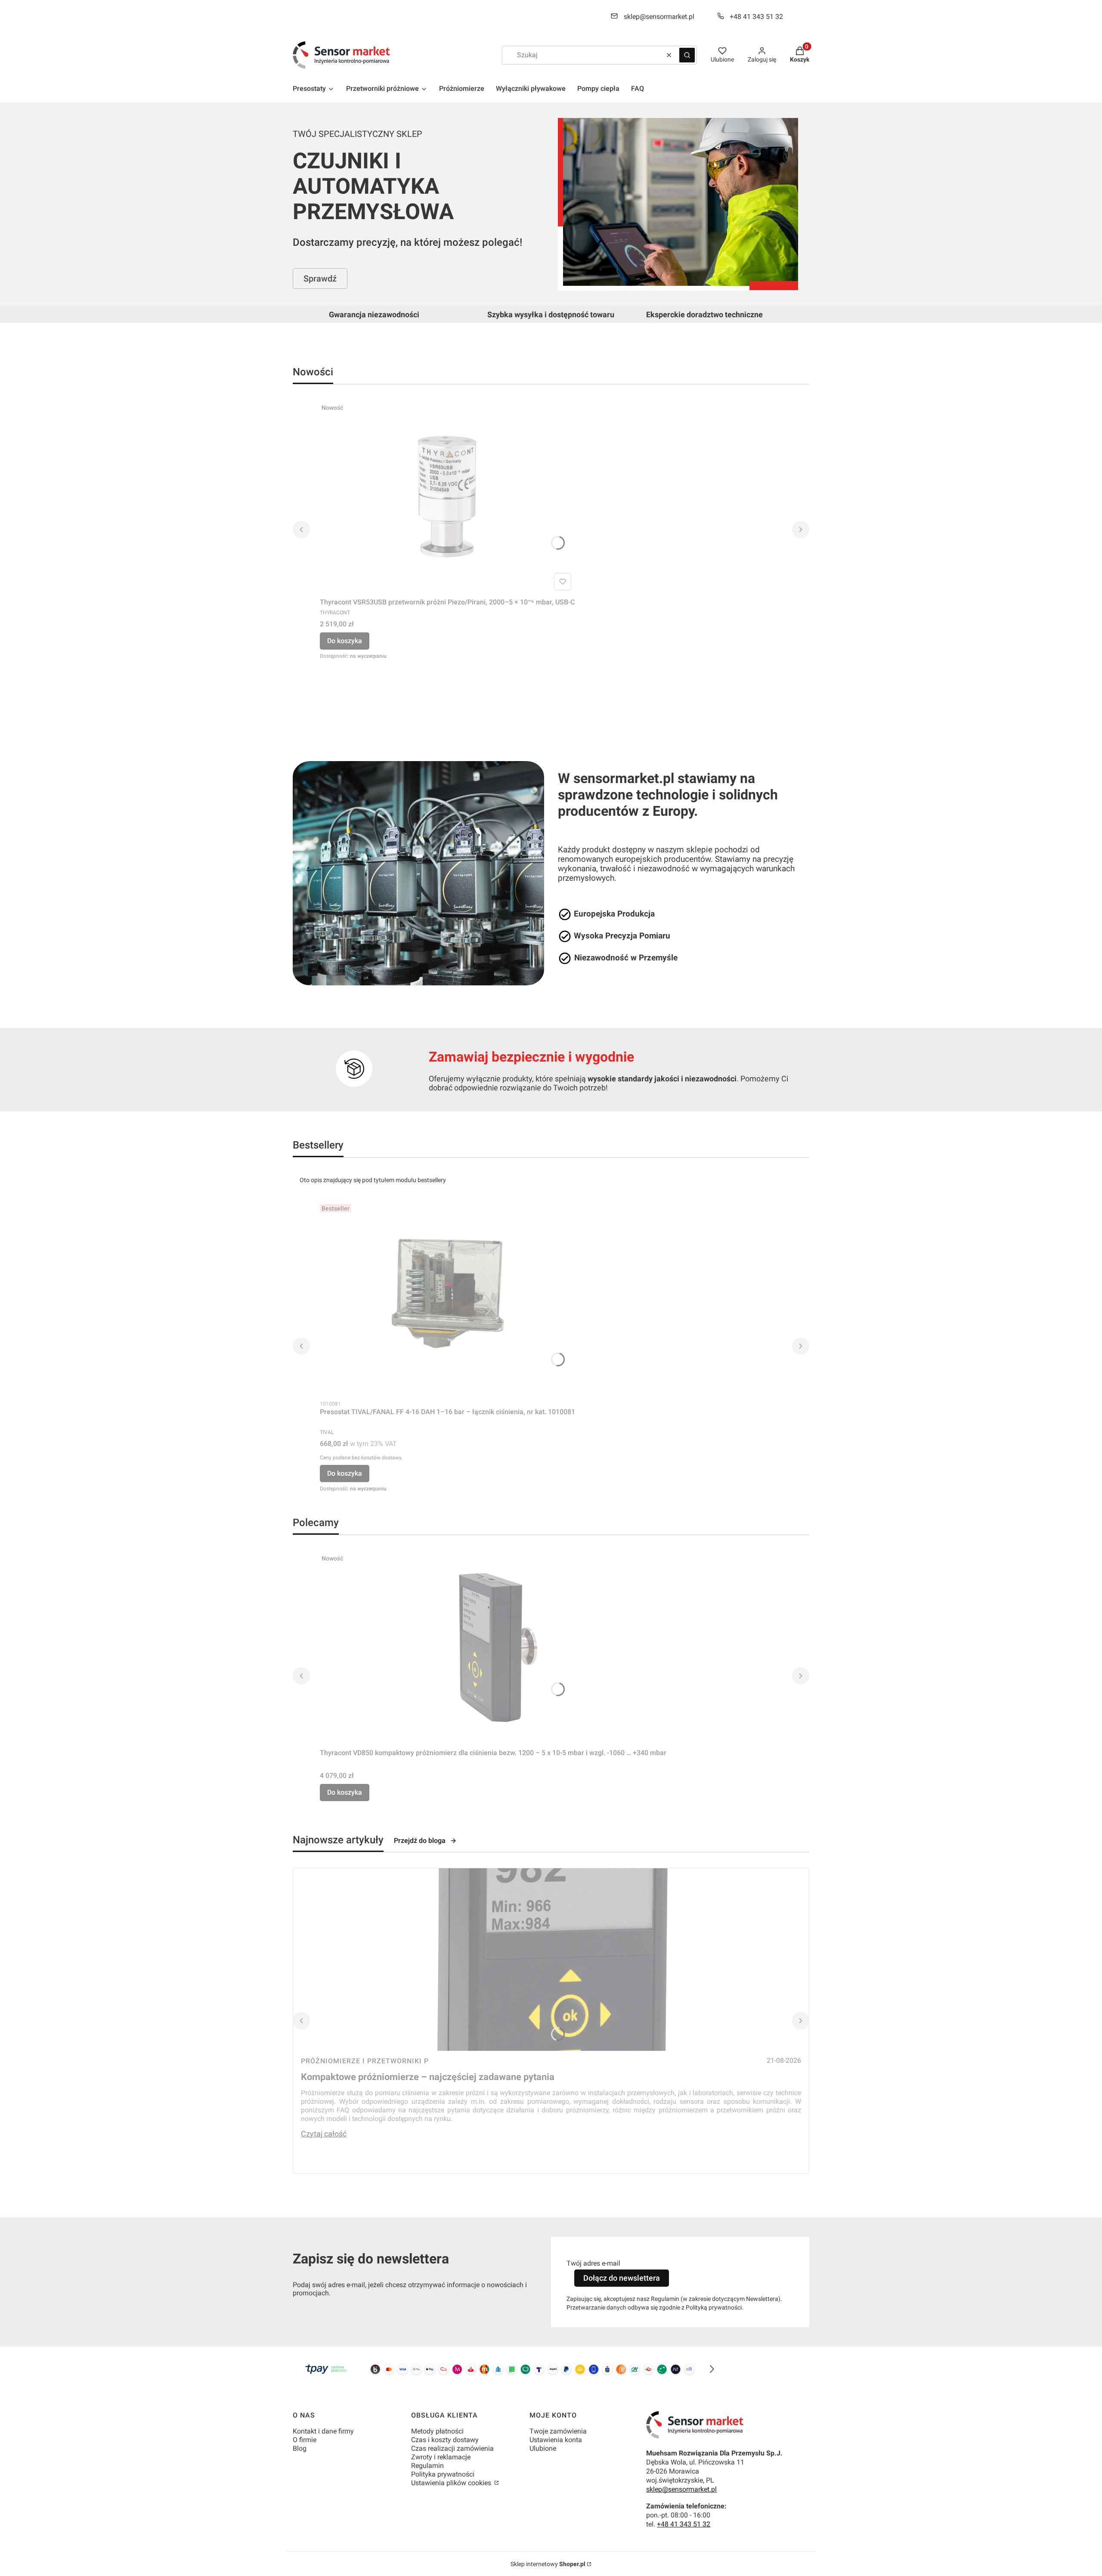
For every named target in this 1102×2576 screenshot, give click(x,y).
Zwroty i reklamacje (441, 2457)
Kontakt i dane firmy (323, 2431)
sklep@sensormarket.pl (659, 17)
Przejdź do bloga (420, 1841)
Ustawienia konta (556, 2440)
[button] (687, 55)
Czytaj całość (324, 2134)
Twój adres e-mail (593, 2263)
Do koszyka (345, 641)
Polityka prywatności (443, 2474)
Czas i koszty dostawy (445, 2440)
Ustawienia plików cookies (452, 2483)
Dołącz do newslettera (622, 2278)
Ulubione (543, 2448)
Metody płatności (437, 2431)
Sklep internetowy (548, 2564)
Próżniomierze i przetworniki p (365, 2061)
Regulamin (427, 2466)
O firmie (305, 2440)
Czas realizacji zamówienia (452, 2448)
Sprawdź (320, 279)
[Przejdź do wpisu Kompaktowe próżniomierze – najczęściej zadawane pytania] (551, 1960)
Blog (300, 2448)
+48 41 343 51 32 (756, 17)
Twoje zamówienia (558, 2431)
